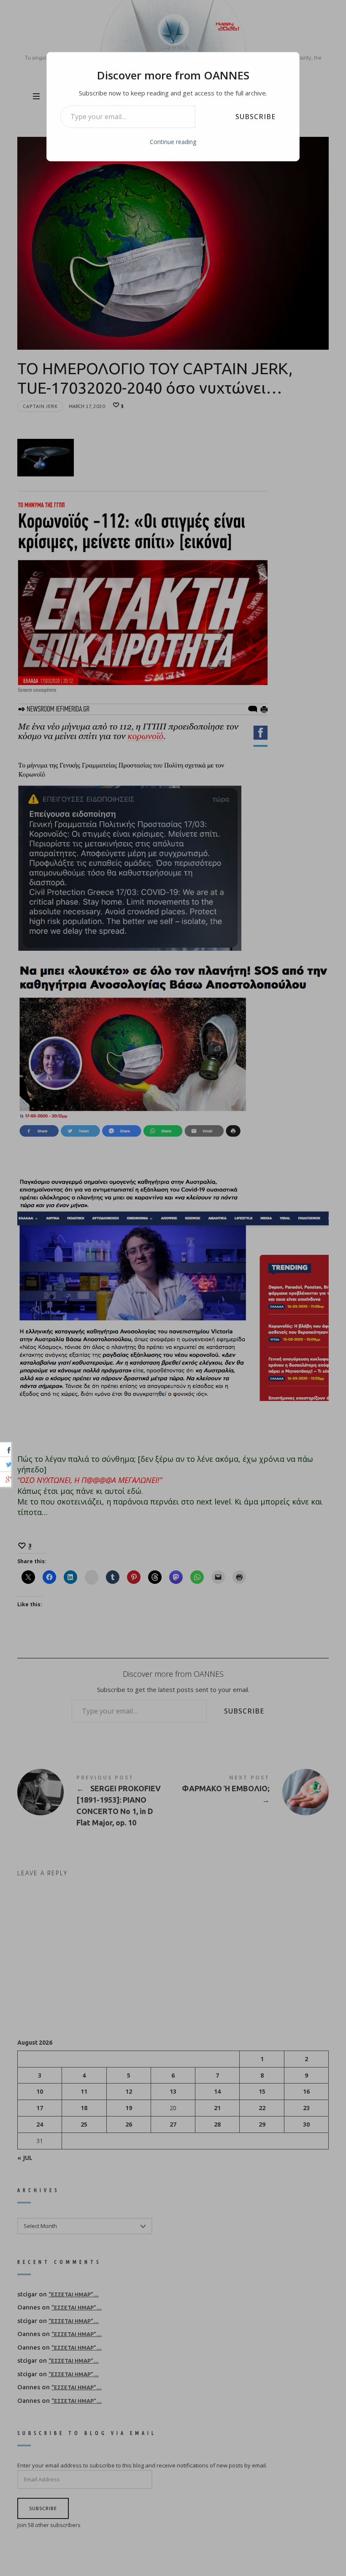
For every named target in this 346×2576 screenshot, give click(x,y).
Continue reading (173, 142)
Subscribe (255, 117)
